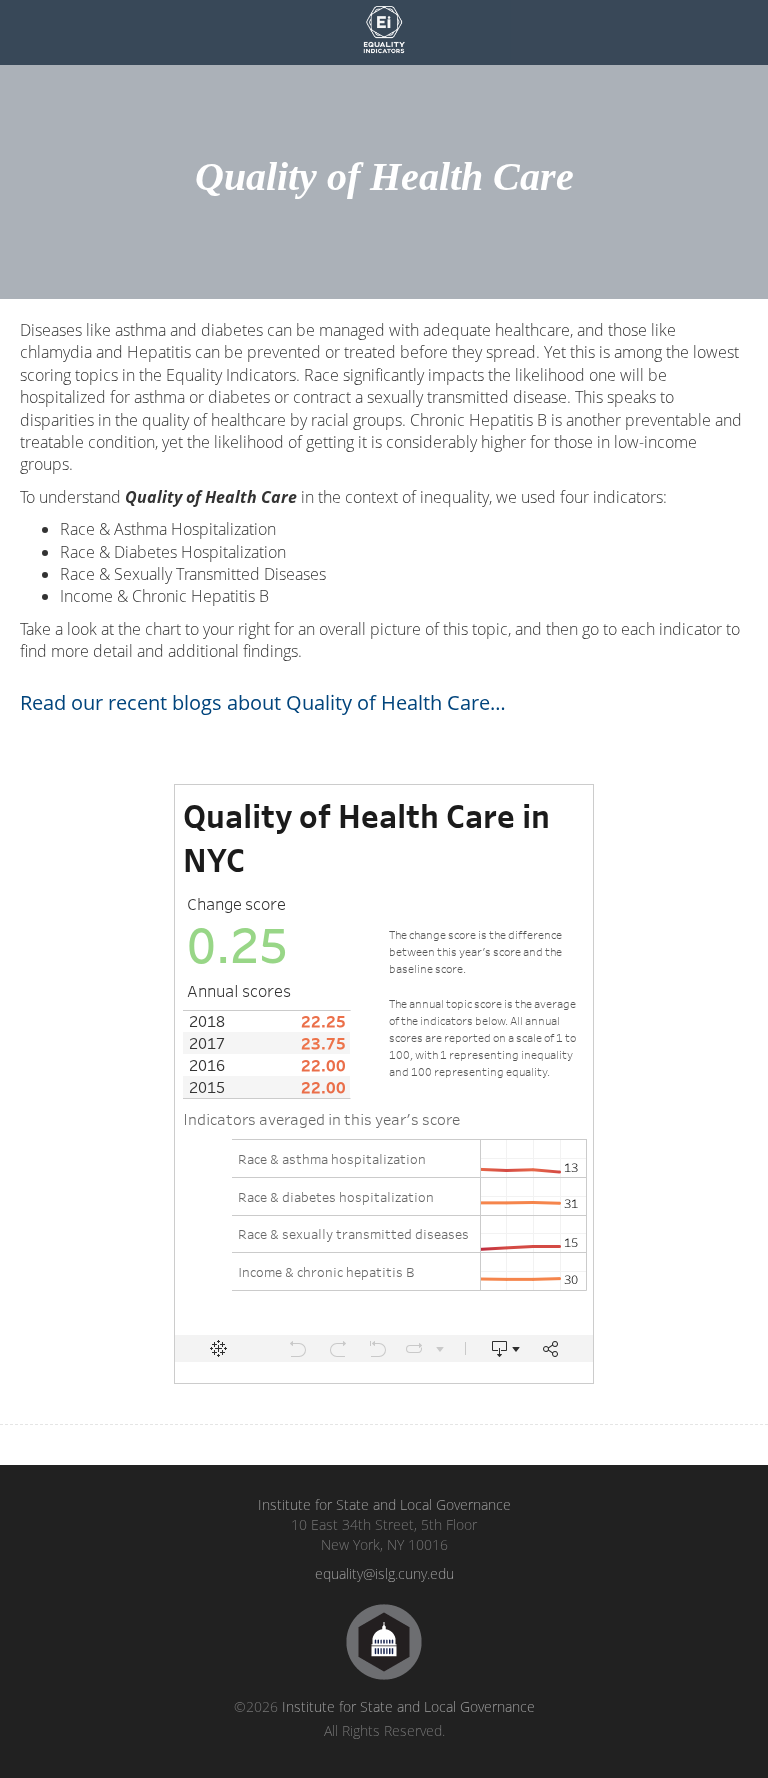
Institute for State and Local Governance (384, 1504)
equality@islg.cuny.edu (384, 1573)
